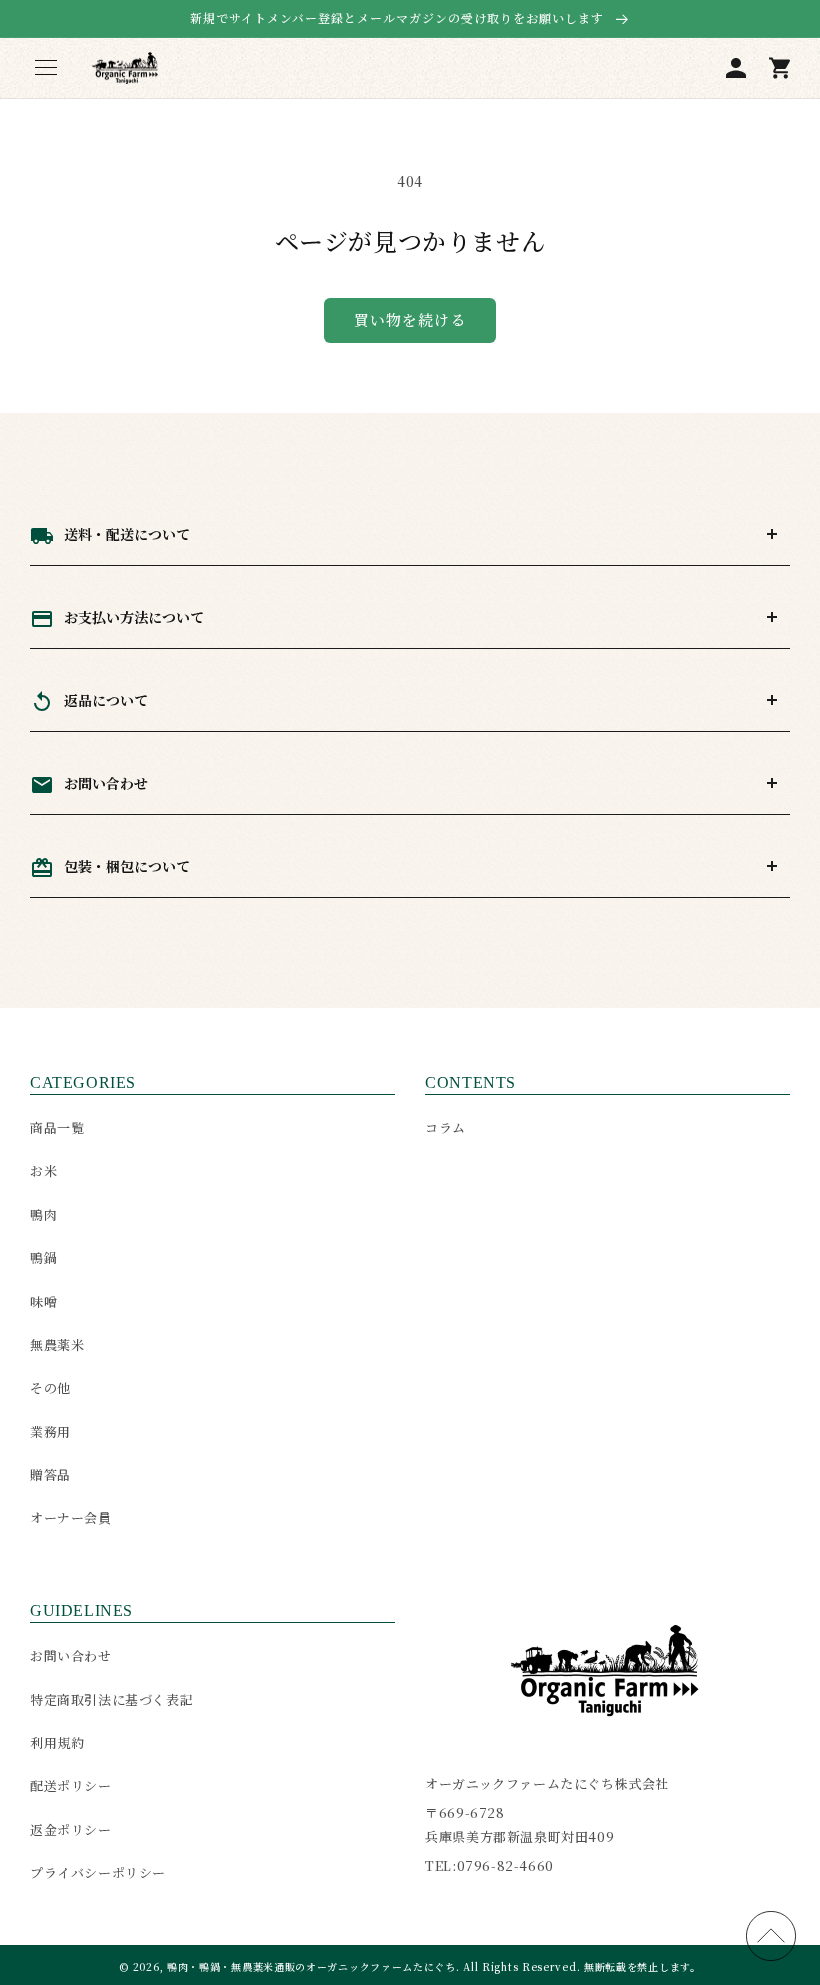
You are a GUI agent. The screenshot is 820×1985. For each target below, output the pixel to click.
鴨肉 (43, 1214)
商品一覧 (57, 1127)
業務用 (50, 1431)
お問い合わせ (71, 1655)
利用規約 (57, 1742)
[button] (46, 68)
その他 (50, 1387)
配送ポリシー (71, 1785)
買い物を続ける (410, 319)
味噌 (43, 1301)
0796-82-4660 (505, 1865)
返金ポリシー (71, 1829)
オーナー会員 (71, 1517)
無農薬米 (57, 1344)
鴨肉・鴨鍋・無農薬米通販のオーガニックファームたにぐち (311, 1966)
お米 (43, 1170)
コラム (445, 1127)
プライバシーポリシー (98, 1872)
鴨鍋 (43, 1257)
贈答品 (50, 1474)
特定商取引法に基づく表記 (111, 1699)
